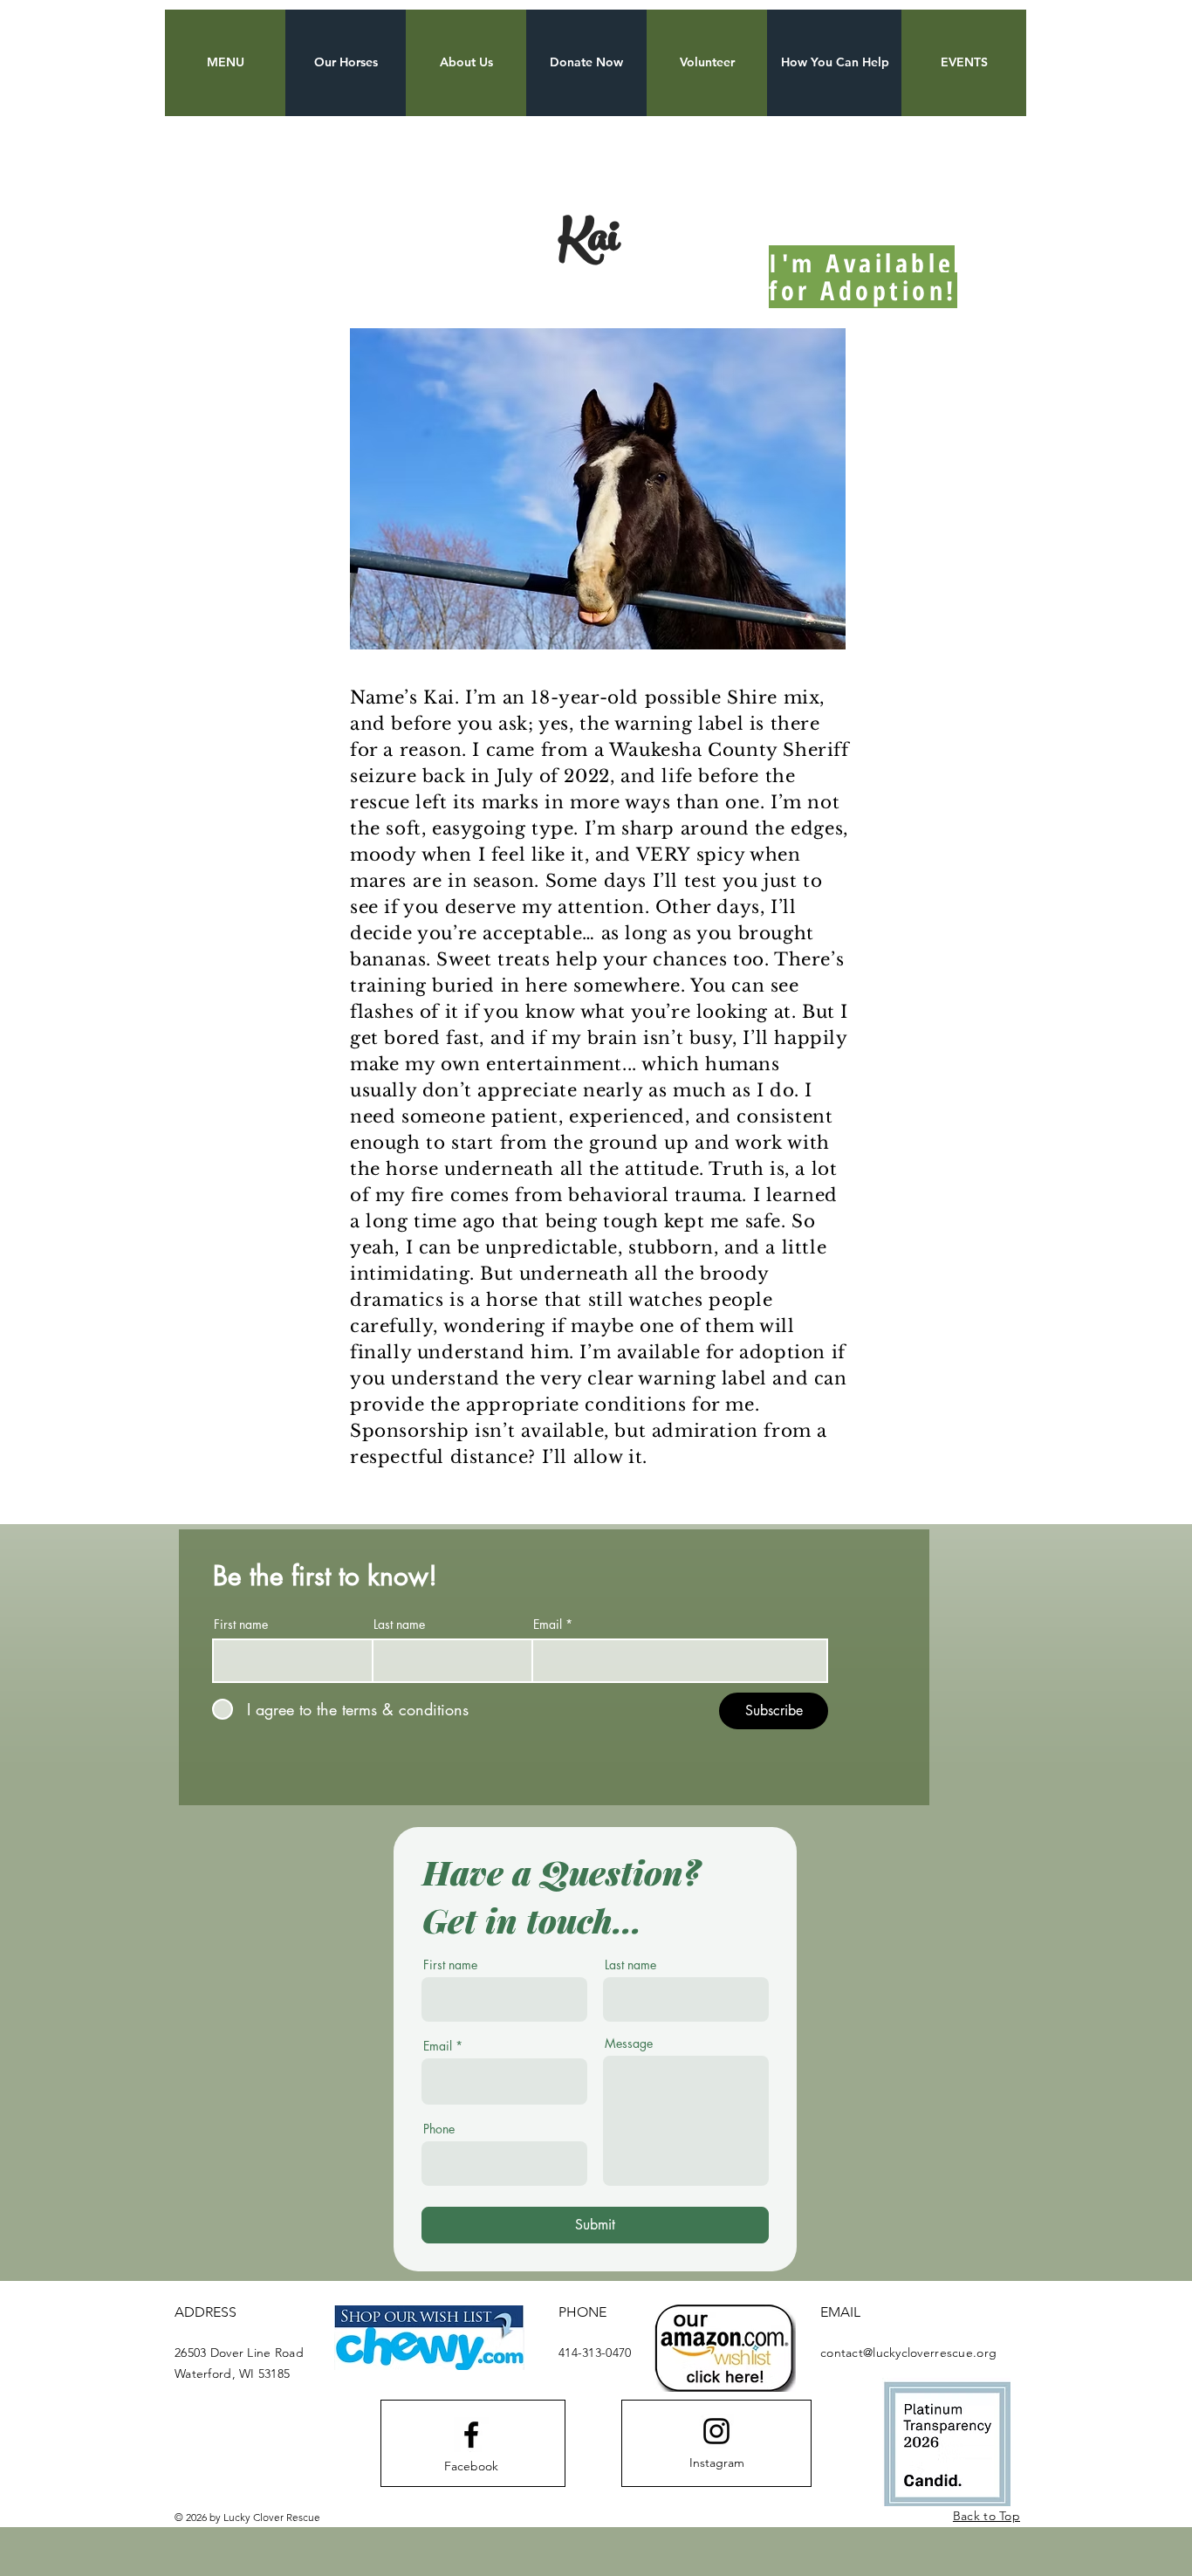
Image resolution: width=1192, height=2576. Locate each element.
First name (241, 1625)
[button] (225, 63)
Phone (439, 2129)
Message (629, 2044)
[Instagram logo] (716, 2431)
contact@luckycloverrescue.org (908, 2353)
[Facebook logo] (471, 2435)
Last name (399, 1625)
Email (548, 1625)
